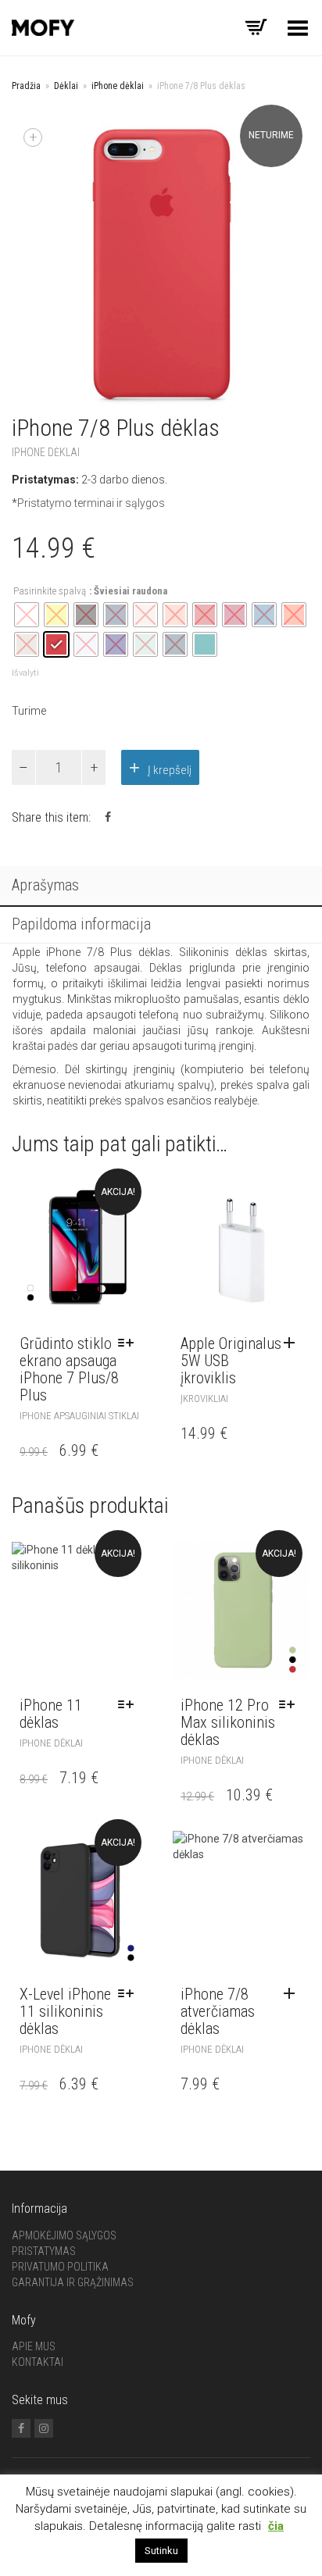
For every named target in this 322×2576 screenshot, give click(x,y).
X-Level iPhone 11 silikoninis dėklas (65, 2011)
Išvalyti (25, 673)
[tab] (161, 887)
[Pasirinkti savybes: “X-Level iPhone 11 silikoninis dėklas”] (130, 1994)
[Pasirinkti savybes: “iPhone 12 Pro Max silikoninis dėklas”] (291, 1705)
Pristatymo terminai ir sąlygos (91, 503)
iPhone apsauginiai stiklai (79, 1416)
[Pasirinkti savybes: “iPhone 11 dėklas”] (130, 1705)
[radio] (56, 644)
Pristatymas (44, 2251)
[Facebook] (21, 2428)
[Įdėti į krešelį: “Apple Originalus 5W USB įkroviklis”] (293, 1343)
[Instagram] (44, 2428)
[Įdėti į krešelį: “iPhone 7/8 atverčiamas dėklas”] (293, 1994)
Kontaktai (38, 2362)
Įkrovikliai (204, 1399)
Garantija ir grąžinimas (73, 2282)
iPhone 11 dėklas (51, 1714)
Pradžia (26, 86)
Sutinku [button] (161, 2551)
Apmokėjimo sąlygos (64, 2235)
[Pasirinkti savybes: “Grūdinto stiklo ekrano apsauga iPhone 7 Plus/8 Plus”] (130, 1343)
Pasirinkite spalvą (50, 591)
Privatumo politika (60, 2267)
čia (276, 2526)
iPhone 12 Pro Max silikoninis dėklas (228, 1722)
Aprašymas (45, 885)
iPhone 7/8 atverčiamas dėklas (218, 2011)
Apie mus (34, 2346)
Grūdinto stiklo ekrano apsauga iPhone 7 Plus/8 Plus (69, 1369)
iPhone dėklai (118, 86)
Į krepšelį (170, 770)
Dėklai (66, 86)
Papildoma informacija (81, 924)
